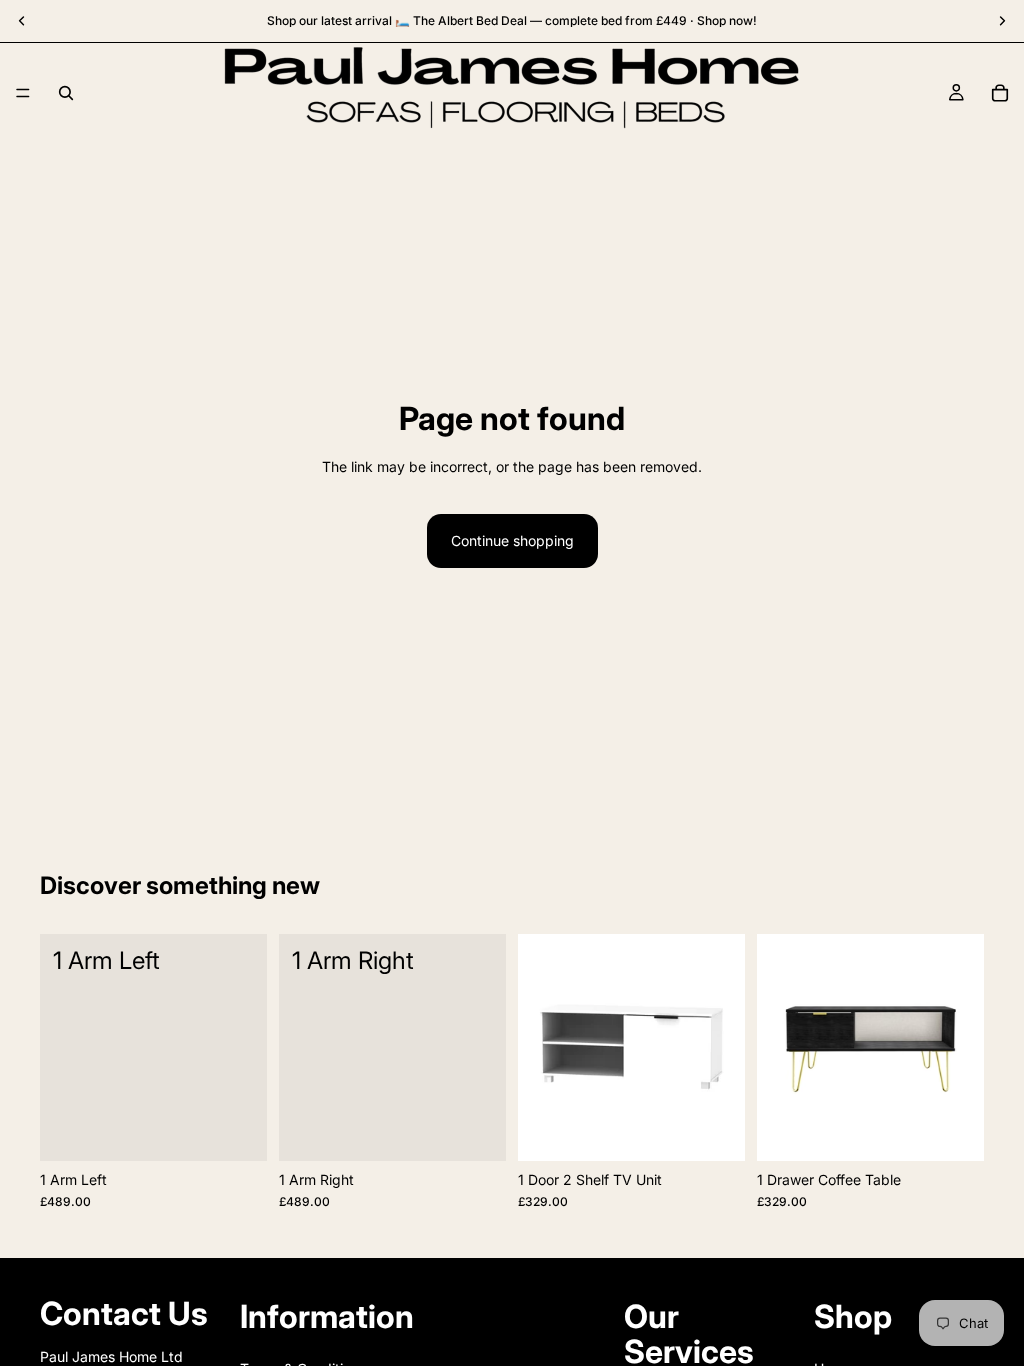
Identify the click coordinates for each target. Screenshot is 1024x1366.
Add (253, 1129)
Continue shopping (512, 540)
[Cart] (1000, 93)
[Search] (66, 93)
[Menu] (23, 93)
